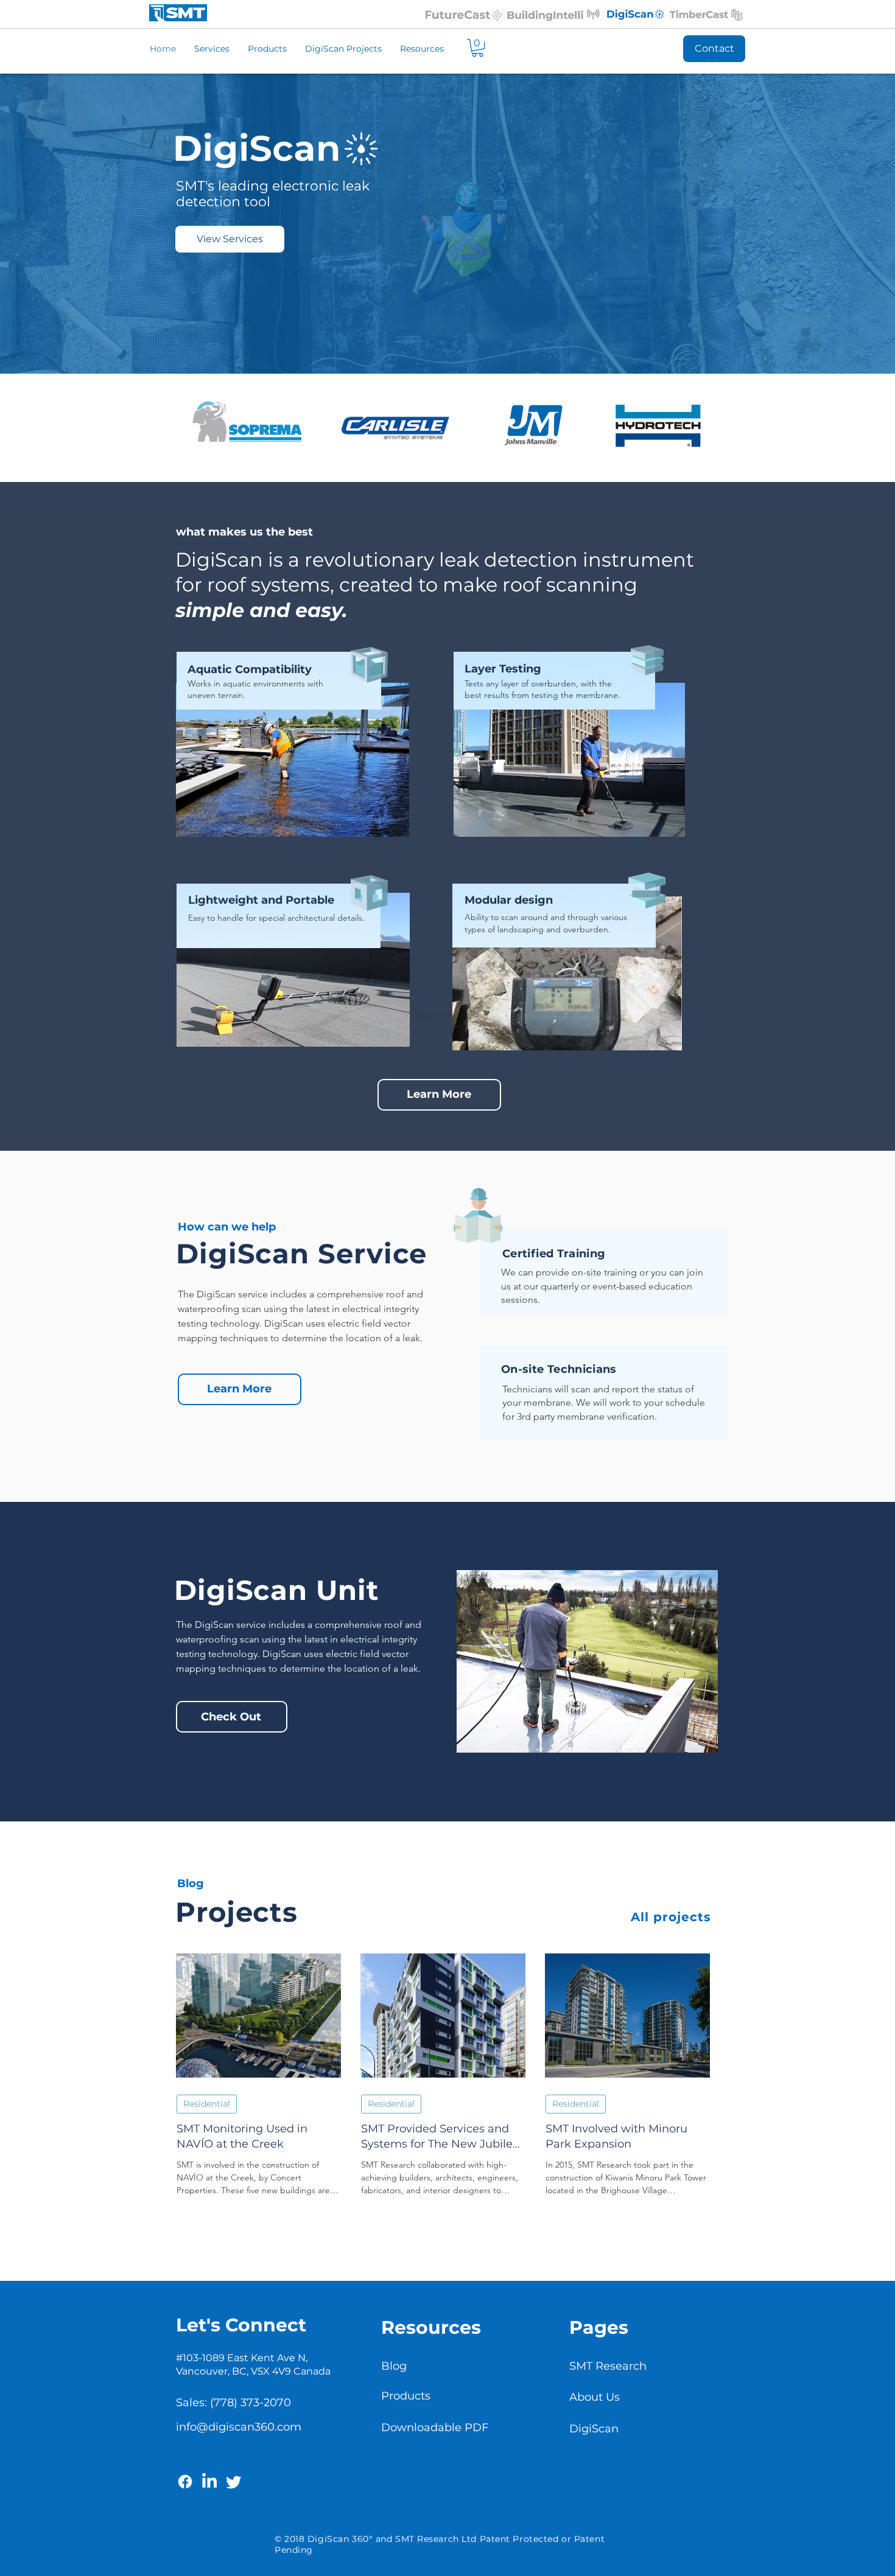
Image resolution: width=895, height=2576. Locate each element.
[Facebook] (185, 2482)
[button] (478, 48)
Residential (207, 2104)
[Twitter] (234, 2482)
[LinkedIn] (209, 2482)
